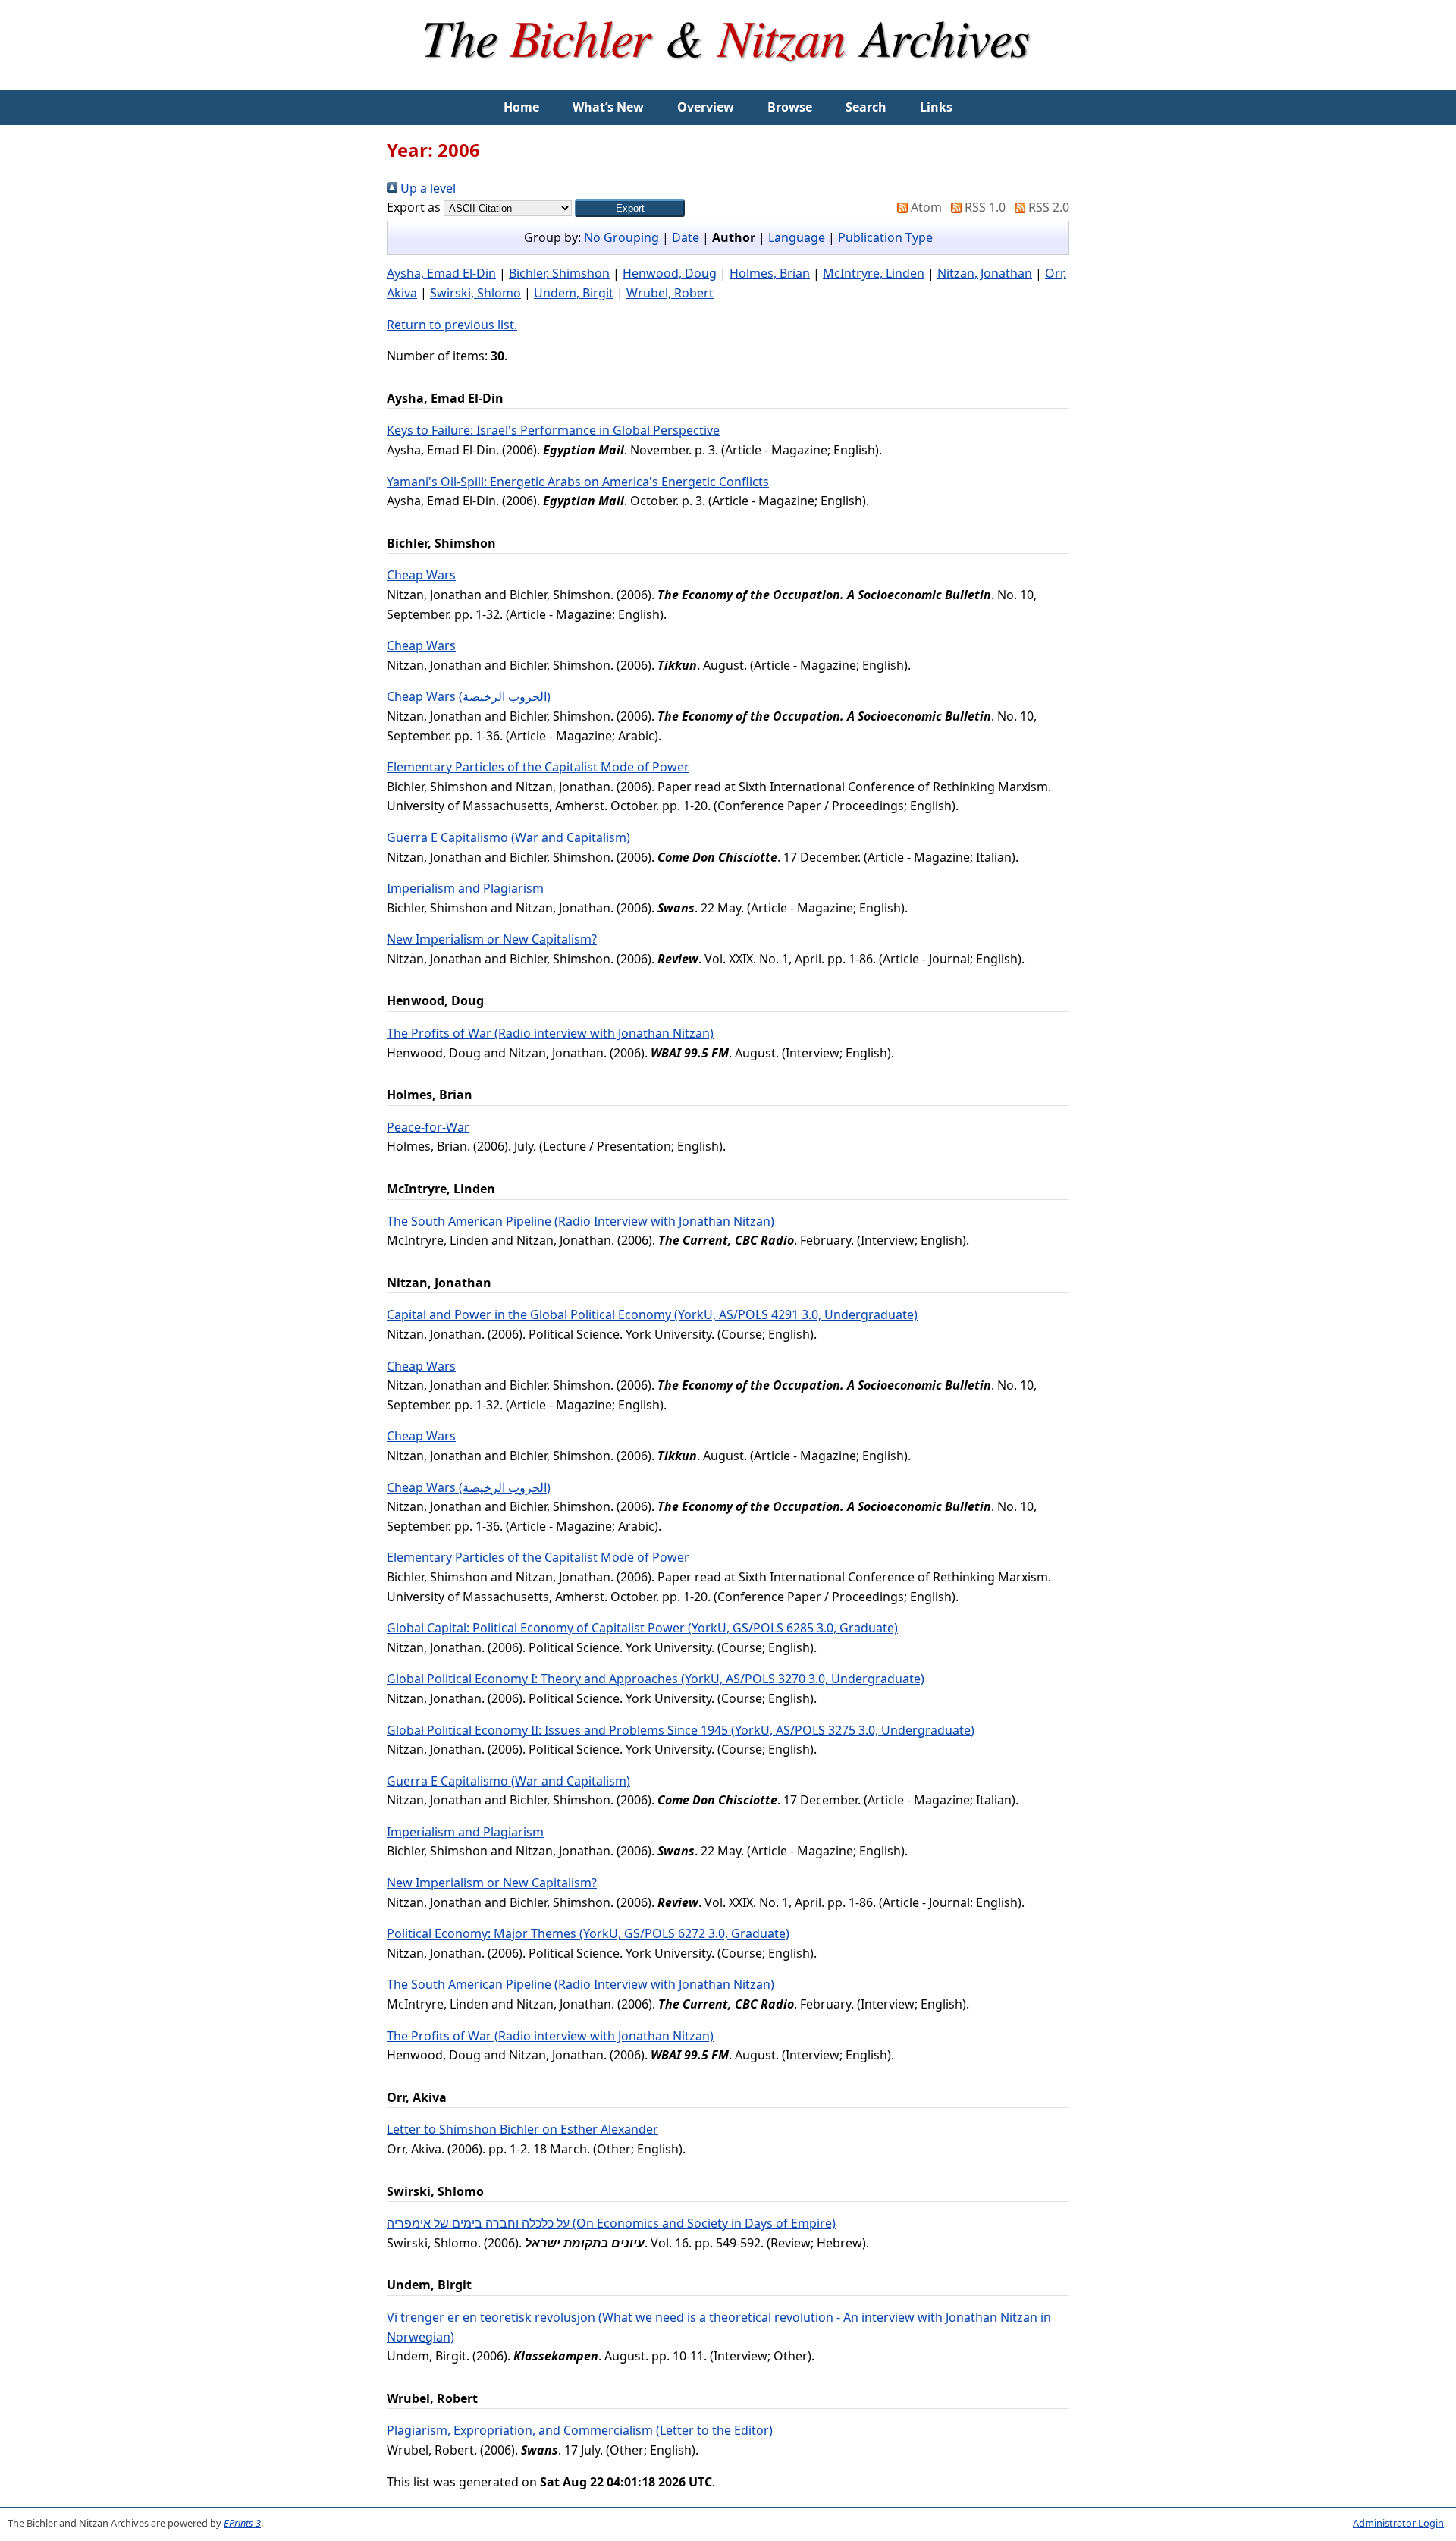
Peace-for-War (428, 1127)
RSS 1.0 (984, 207)
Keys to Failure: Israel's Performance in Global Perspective (553, 430)
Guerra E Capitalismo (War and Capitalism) (508, 837)
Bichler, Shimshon (559, 273)
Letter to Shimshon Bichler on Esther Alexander (522, 2129)
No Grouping (621, 237)
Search (866, 107)
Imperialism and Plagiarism (465, 888)
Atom (925, 207)
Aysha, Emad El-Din (441, 273)
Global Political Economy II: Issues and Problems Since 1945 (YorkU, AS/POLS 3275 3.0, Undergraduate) (681, 1730)
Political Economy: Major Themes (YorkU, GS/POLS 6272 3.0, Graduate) (588, 1933)
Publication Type (885, 237)
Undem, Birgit (574, 293)
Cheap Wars (421, 575)
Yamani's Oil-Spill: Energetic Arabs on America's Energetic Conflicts (578, 482)
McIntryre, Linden (874, 273)
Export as (414, 207)
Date (686, 237)
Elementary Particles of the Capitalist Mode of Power (538, 767)
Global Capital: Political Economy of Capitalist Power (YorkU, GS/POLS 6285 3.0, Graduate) (642, 1628)
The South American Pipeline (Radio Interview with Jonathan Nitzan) (581, 1221)
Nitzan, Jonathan (985, 273)
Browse (790, 107)
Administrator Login (1398, 2523)
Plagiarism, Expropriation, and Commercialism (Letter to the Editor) (580, 2430)
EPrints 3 (242, 2523)
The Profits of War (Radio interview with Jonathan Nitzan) (550, 1033)
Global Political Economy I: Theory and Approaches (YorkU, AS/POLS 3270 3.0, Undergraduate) (656, 1679)
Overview (706, 107)
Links (936, 107)
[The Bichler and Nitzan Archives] (728, 80)
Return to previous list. (452, 325)
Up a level (427, 188)
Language (797, 237)
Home (521, 107)
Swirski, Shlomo (475, 293)
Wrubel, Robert (670, 293)
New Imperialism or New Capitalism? (492, 939)
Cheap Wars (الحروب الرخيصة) (469, 696)
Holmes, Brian (770, 273)
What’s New (608, 107)
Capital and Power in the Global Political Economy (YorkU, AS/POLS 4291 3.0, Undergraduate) (652, 1314)
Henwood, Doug (670, 273)
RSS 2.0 (1047, 207)
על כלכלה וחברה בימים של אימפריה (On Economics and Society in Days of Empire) (611, 2223)
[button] (630, 208)
